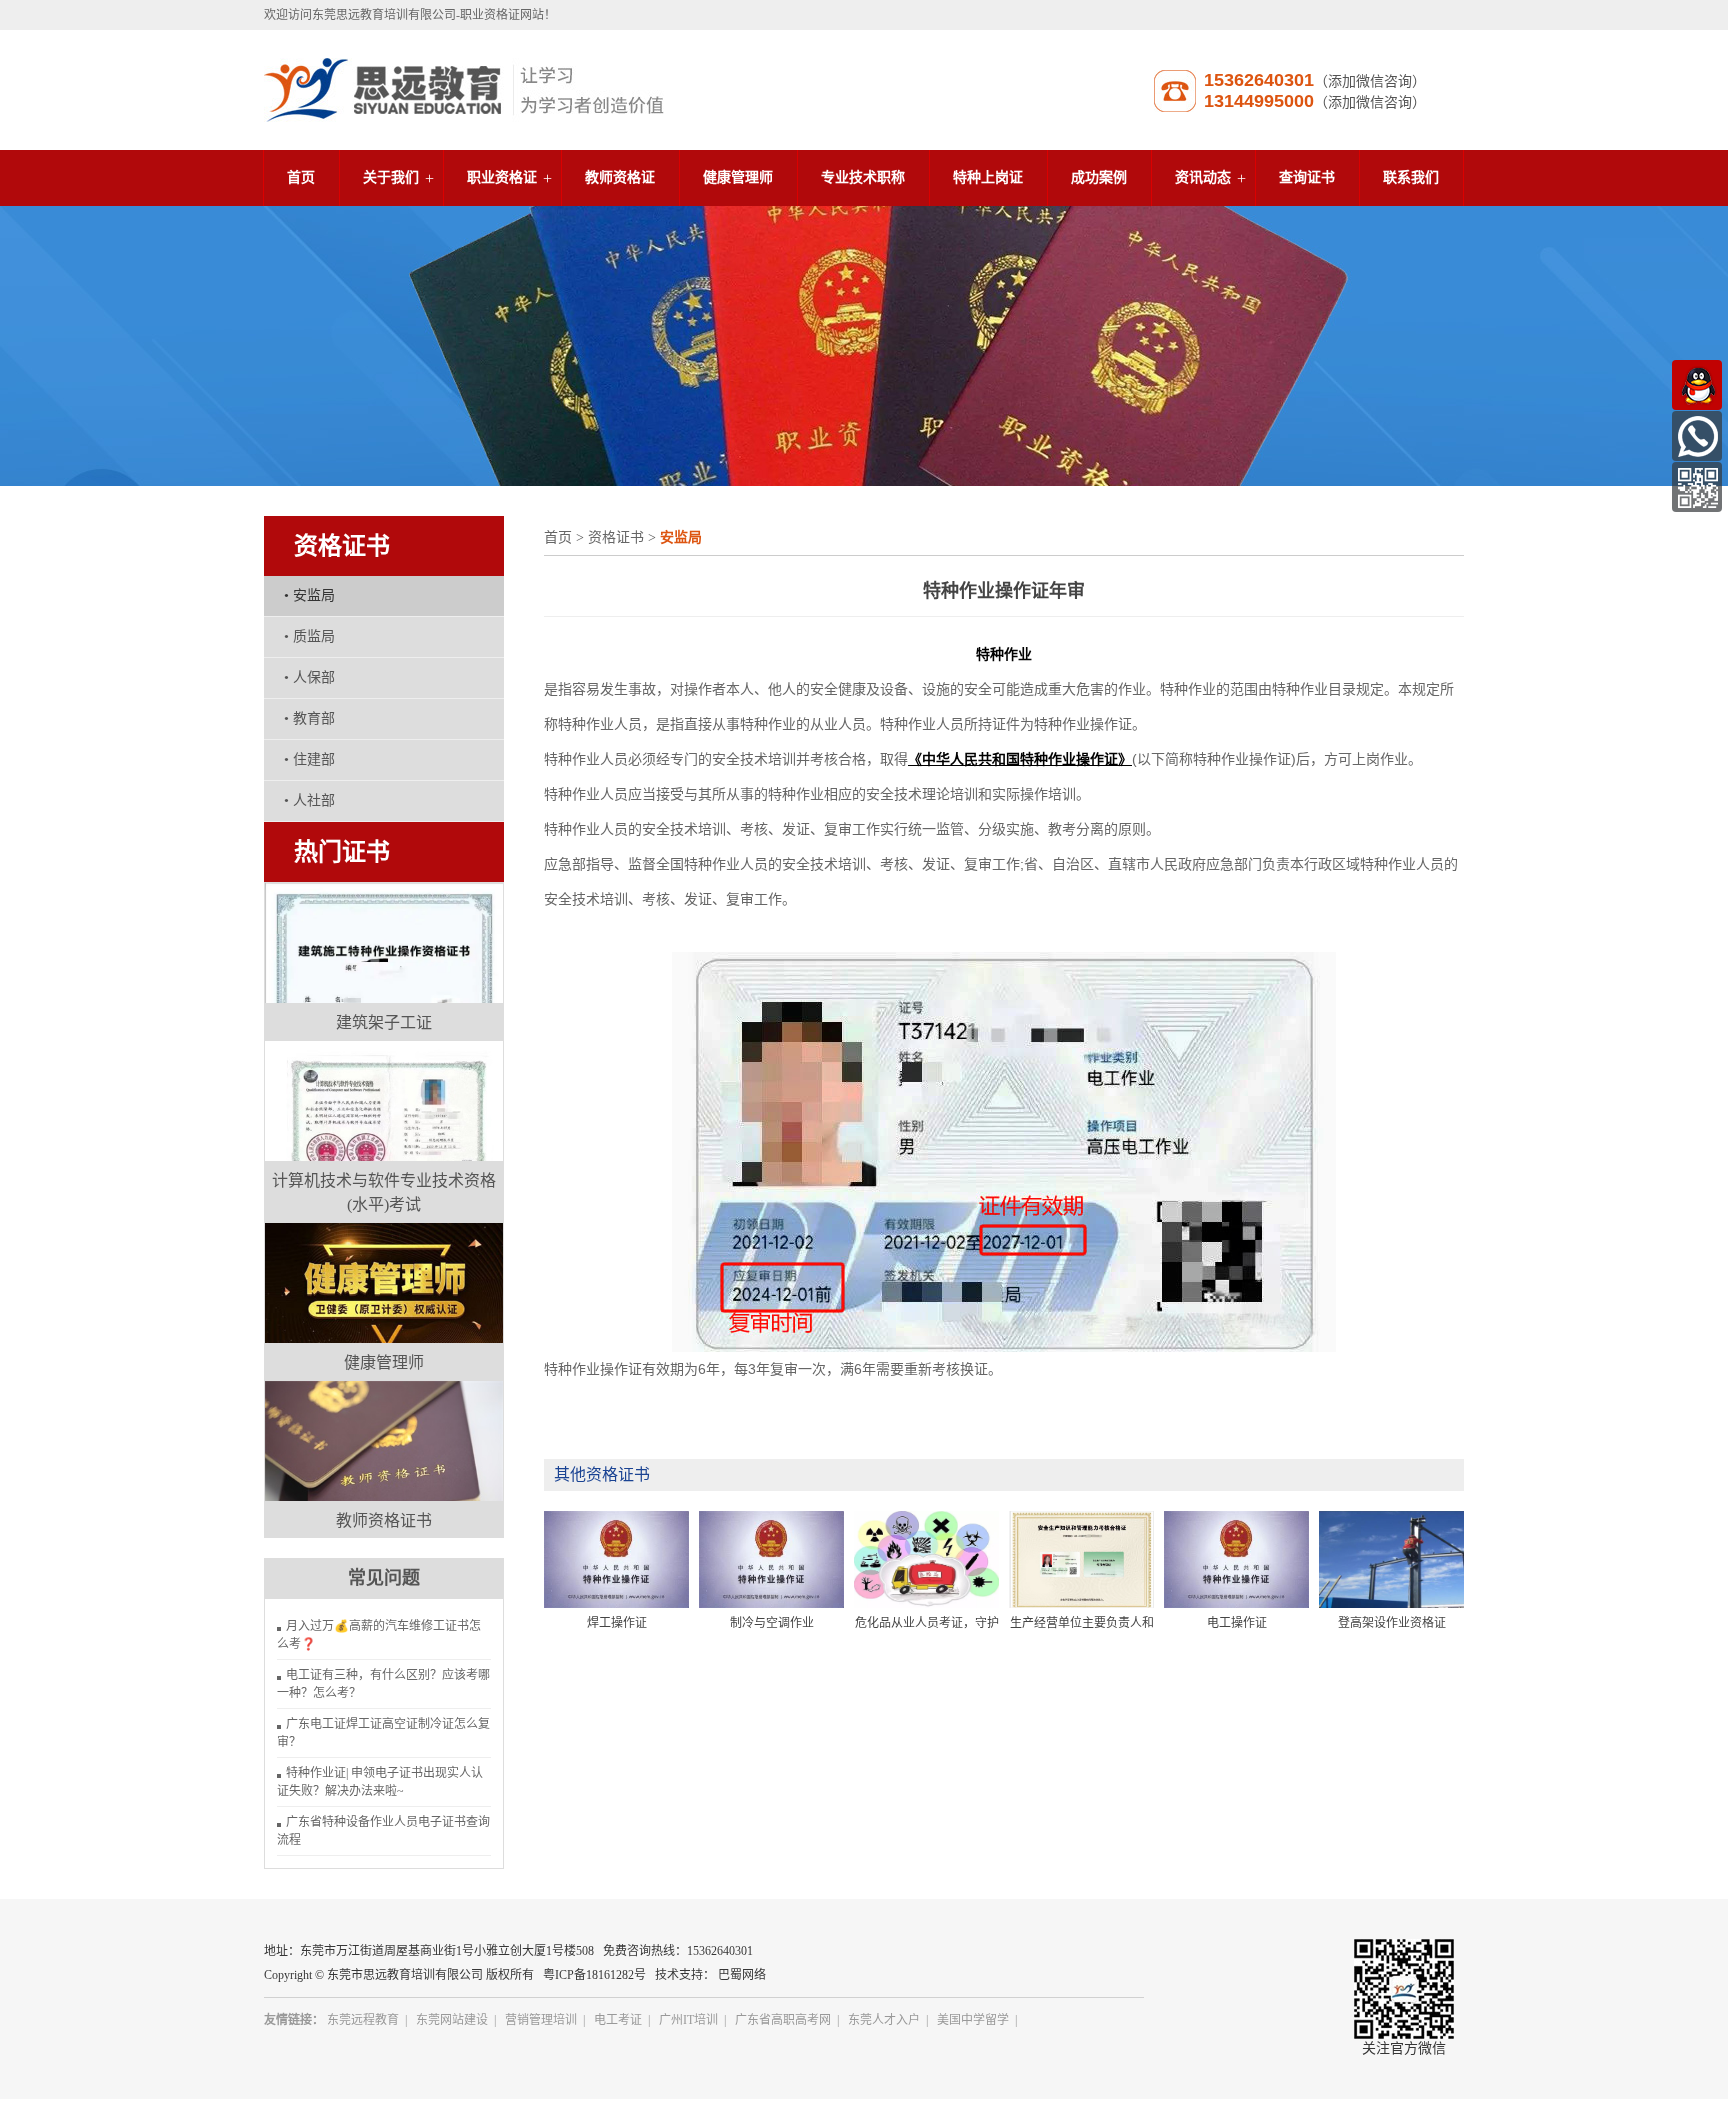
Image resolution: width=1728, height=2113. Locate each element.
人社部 (309, 800)
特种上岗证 (988, 177)
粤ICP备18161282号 (594, 1975)
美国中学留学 (973, 2020)
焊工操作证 (617, 1623)
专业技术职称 (863, 177)
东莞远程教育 (363, 2020)
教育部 (309, 718)
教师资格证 (620, 177)
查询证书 (1307, 177)
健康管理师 (738, 177)
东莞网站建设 (452, 2020)
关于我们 (391, 177)
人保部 (309, 677)
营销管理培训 (541, 2020)
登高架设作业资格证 (1392, 1623)
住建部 (309, 759)
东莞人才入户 (884, 2020)
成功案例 (1099, 177)
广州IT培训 (688, 2020)
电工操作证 (1237, 1623)
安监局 (309, 595)
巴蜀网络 (742, 1975)
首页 (301, 177)
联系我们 (1411, 177)
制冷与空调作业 (772, 1623)
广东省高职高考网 (783, 2020)
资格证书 (616, 537)
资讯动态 (1203, 177)
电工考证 (618, 2020)
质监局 (309, 636)
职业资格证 (502, 177)
